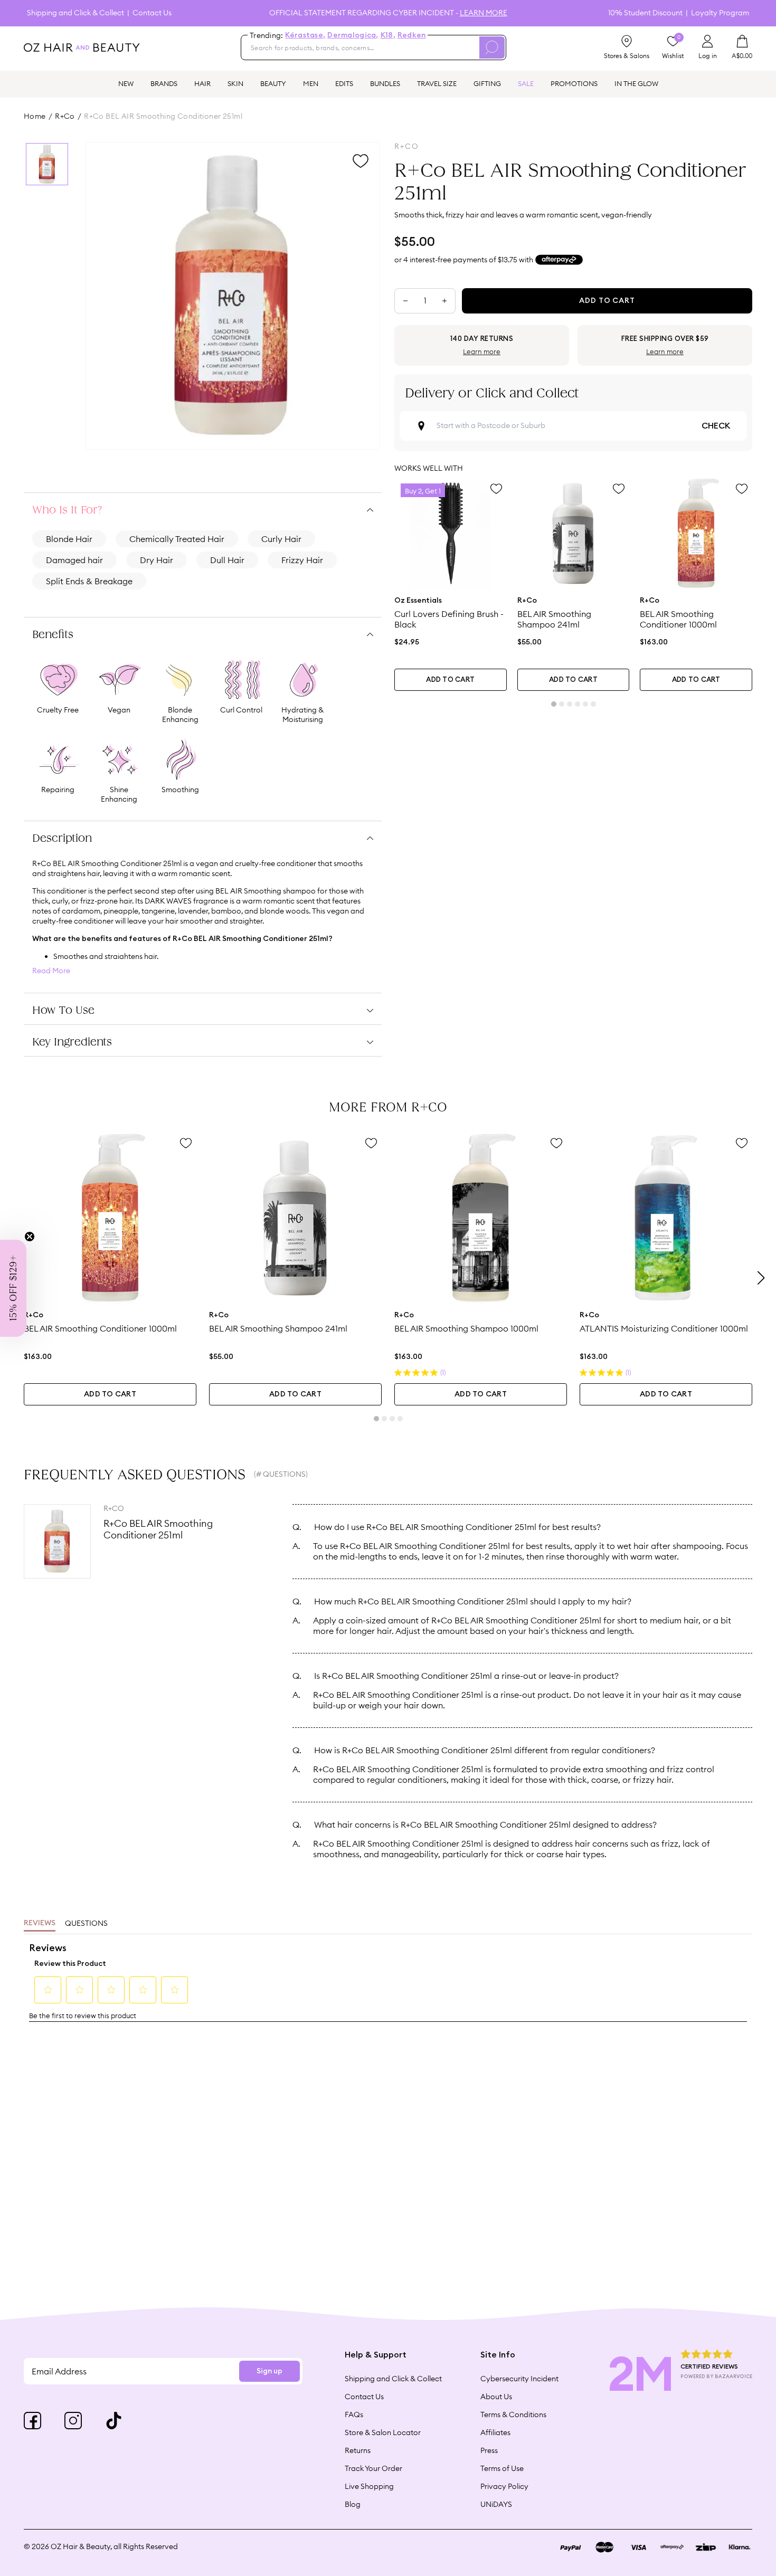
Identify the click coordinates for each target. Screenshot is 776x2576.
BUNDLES (385, 83)
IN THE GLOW (636, 83)
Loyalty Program (720, 13)
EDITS (344, 83)
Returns (358, 2450)
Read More (51, 971)
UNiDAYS (496, 2504)
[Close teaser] (30, 1237)
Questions (86, 1923)
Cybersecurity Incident (519, 2379)
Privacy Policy (504, 2486)
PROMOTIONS (574, 83)
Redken (412, 35)
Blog (353, 2504)
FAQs (354, 2415)
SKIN (235, 83)
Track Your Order (373, 2468)
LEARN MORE (484, 13)
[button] (13, 1288)
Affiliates (495, 2432)
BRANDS (164, 83)
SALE (526, 83)
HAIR (202, 83)
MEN (311, 83)
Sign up (269, 2371)
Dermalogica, (353, 35)
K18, (388, 35)
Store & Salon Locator (383, 2432)
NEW (126, 83)
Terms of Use (502, 2468)
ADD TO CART (450, 680)
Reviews (40, 1923)
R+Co (65, 116)
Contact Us (152, 13)
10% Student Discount (645, 13)
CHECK (716, 426)
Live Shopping (369, 2486)
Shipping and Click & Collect (75, 13)
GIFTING (487, 83)
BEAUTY (273, 83)
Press (489, 2450)
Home (35, 116)
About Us (496, 2397)
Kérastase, (305, 35)
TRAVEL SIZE (437, 83)
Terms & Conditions (513, 2415)
